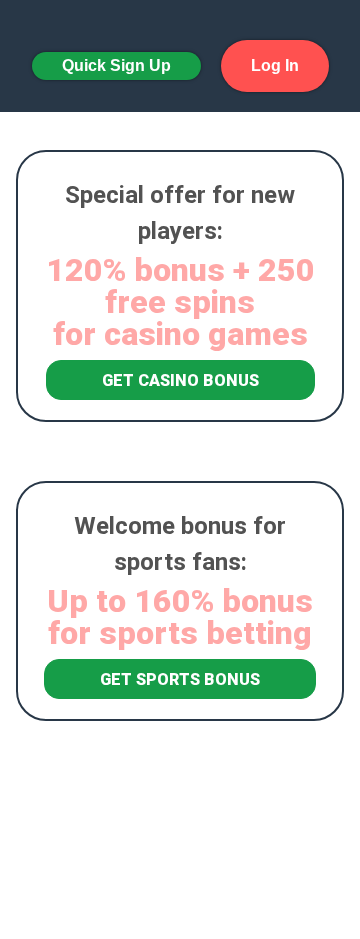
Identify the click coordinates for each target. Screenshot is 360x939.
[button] (116, 66)
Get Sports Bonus (180, 679)
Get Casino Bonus (180, 380)
